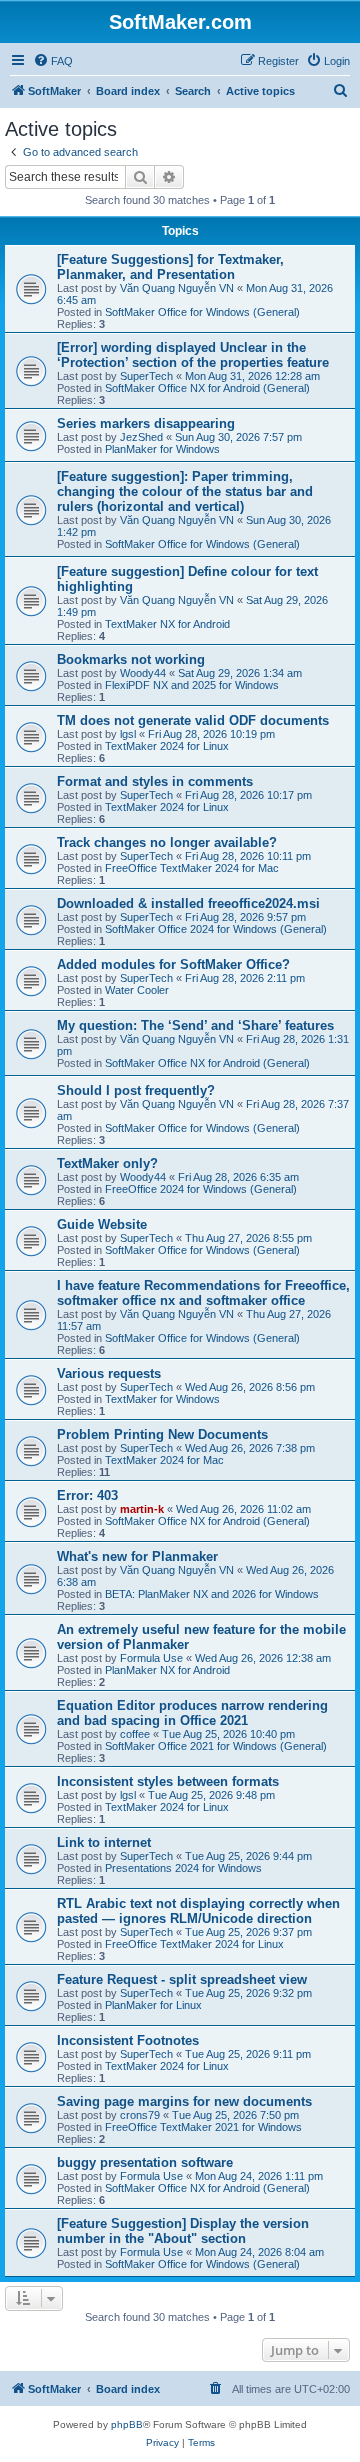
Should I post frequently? (136, 1090)
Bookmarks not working (131, 659)
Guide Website (102, 1224)
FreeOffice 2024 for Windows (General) (201, 1189)
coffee (135, 1734)
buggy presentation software (145, 2162)
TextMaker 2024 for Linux (167, 746)
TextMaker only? (107, 1163)
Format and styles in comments (155, 781)
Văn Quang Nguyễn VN (177, 288)
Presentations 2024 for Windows (183, 1868)
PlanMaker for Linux (153, 2005)
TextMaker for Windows (162, 1399)
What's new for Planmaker (137, 1556)
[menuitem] (53, 61)
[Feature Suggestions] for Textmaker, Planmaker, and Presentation (170, 267)
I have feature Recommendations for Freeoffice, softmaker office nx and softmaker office (203, 1293)
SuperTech (146, 376)
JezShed (141, 437)
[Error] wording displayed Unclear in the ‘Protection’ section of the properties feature (193, 355)
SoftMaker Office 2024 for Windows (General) (216, 929)
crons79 (140, 2115)
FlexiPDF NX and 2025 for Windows (192, 685)
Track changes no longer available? (167, 842)
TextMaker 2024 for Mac (164, 1460)
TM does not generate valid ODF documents (193, 720)
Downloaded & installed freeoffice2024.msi (188, 903)
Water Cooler (137, 990)
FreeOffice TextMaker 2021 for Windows (203, 2127)
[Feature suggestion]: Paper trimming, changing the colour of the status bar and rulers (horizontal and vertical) (185, 491)
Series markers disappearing (146, 423)
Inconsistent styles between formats (168, 1781)
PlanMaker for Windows (162, 449)
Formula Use (151, 1658)
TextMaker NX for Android (167, 624)
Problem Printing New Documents (162, 1434)
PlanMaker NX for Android (167, 1670)
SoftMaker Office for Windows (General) (202, 312)
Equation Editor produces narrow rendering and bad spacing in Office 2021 (192, 1713)
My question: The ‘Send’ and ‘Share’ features (195, 1025)
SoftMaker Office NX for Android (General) (207, 388)
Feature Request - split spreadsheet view (182, 1979)
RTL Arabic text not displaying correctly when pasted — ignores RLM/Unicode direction (198, 1911)
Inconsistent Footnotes (128, 2040)
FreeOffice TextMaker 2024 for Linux (194, 1944)
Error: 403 (87, 1495)
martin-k (142, 1509)
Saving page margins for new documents (184, 2101)
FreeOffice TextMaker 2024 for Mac (192, 868)
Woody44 (143, 673)
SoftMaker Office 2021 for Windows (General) (216, 1746)
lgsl (128, 734)
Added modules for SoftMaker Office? (173, 964)
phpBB (127, 2424)
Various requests (109, 1373)
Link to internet (104, 1842)
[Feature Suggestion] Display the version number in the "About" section (183, 2231)
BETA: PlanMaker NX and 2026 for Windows (212, 1594)
